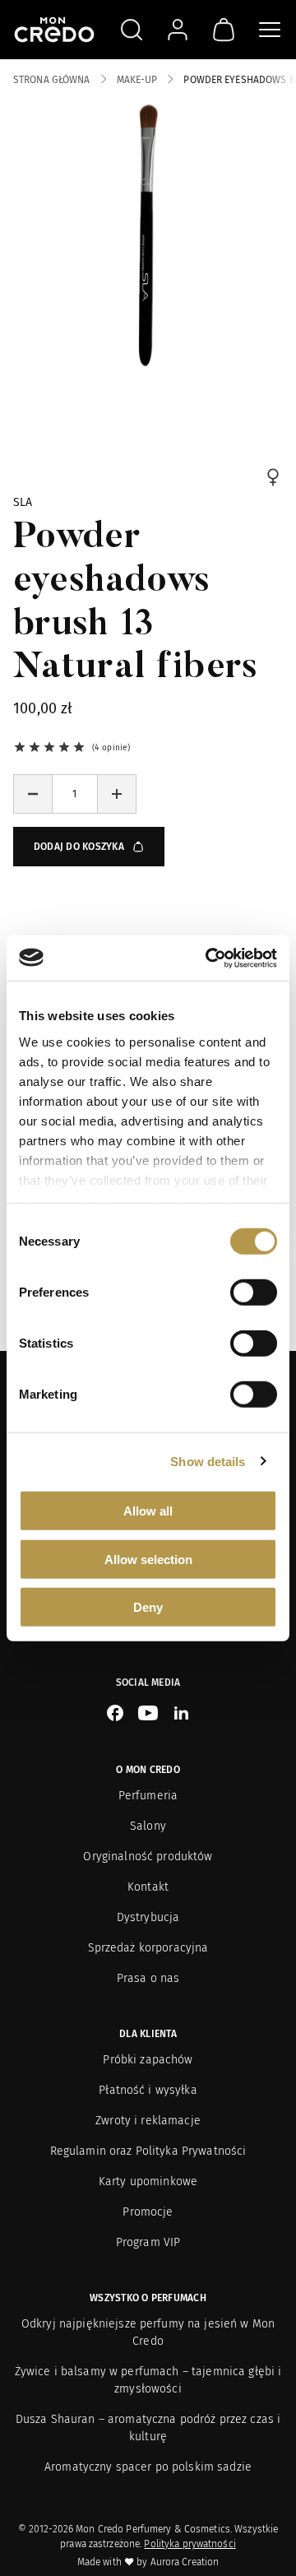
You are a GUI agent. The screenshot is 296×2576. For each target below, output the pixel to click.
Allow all (148, 1511)
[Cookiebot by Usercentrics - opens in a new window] (209, 958)
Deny (148, 1607)
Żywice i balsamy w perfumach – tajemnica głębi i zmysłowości (148, 2380)
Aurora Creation (185, 2562)
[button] (33, 794)
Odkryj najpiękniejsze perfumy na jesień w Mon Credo (148, 2332)
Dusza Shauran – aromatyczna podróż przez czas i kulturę (148, 2428)
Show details (208, 1461)
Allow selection (148, 1559)
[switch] (254, 1293)
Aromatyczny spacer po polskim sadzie (148, 2467)
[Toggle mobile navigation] (270, 30)
